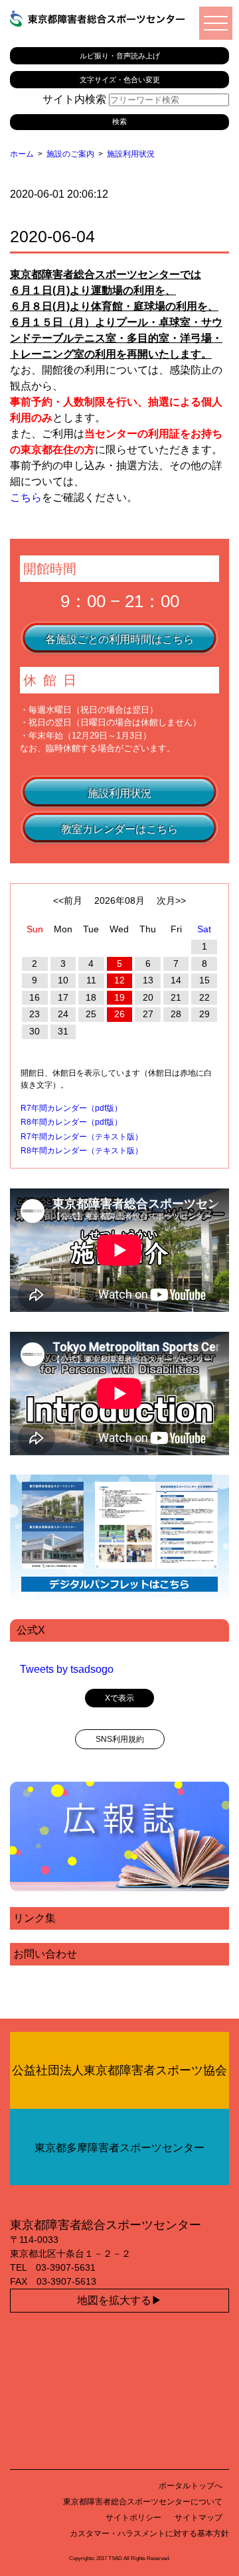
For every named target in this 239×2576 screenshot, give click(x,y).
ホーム (22, 154)
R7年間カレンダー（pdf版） (71, 1108)
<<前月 (68, 900)
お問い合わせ (45, 1954)
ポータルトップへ (191, 2486)
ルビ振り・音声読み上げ (120, 56)
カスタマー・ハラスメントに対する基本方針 (149, 2534)
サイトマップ (199, 2518)
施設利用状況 (131, 154)
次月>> (171, 900)
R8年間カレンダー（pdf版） (71, 1122)
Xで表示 (119, 1698)
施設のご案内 (70, 154)
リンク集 (35, 1918)
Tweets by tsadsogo (67, 1669)
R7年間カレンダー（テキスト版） (82, 1137)
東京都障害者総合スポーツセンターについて (143, 2502)
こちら (26, 497)
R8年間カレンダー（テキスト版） (82, 1151)
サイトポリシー (133, 2518)
